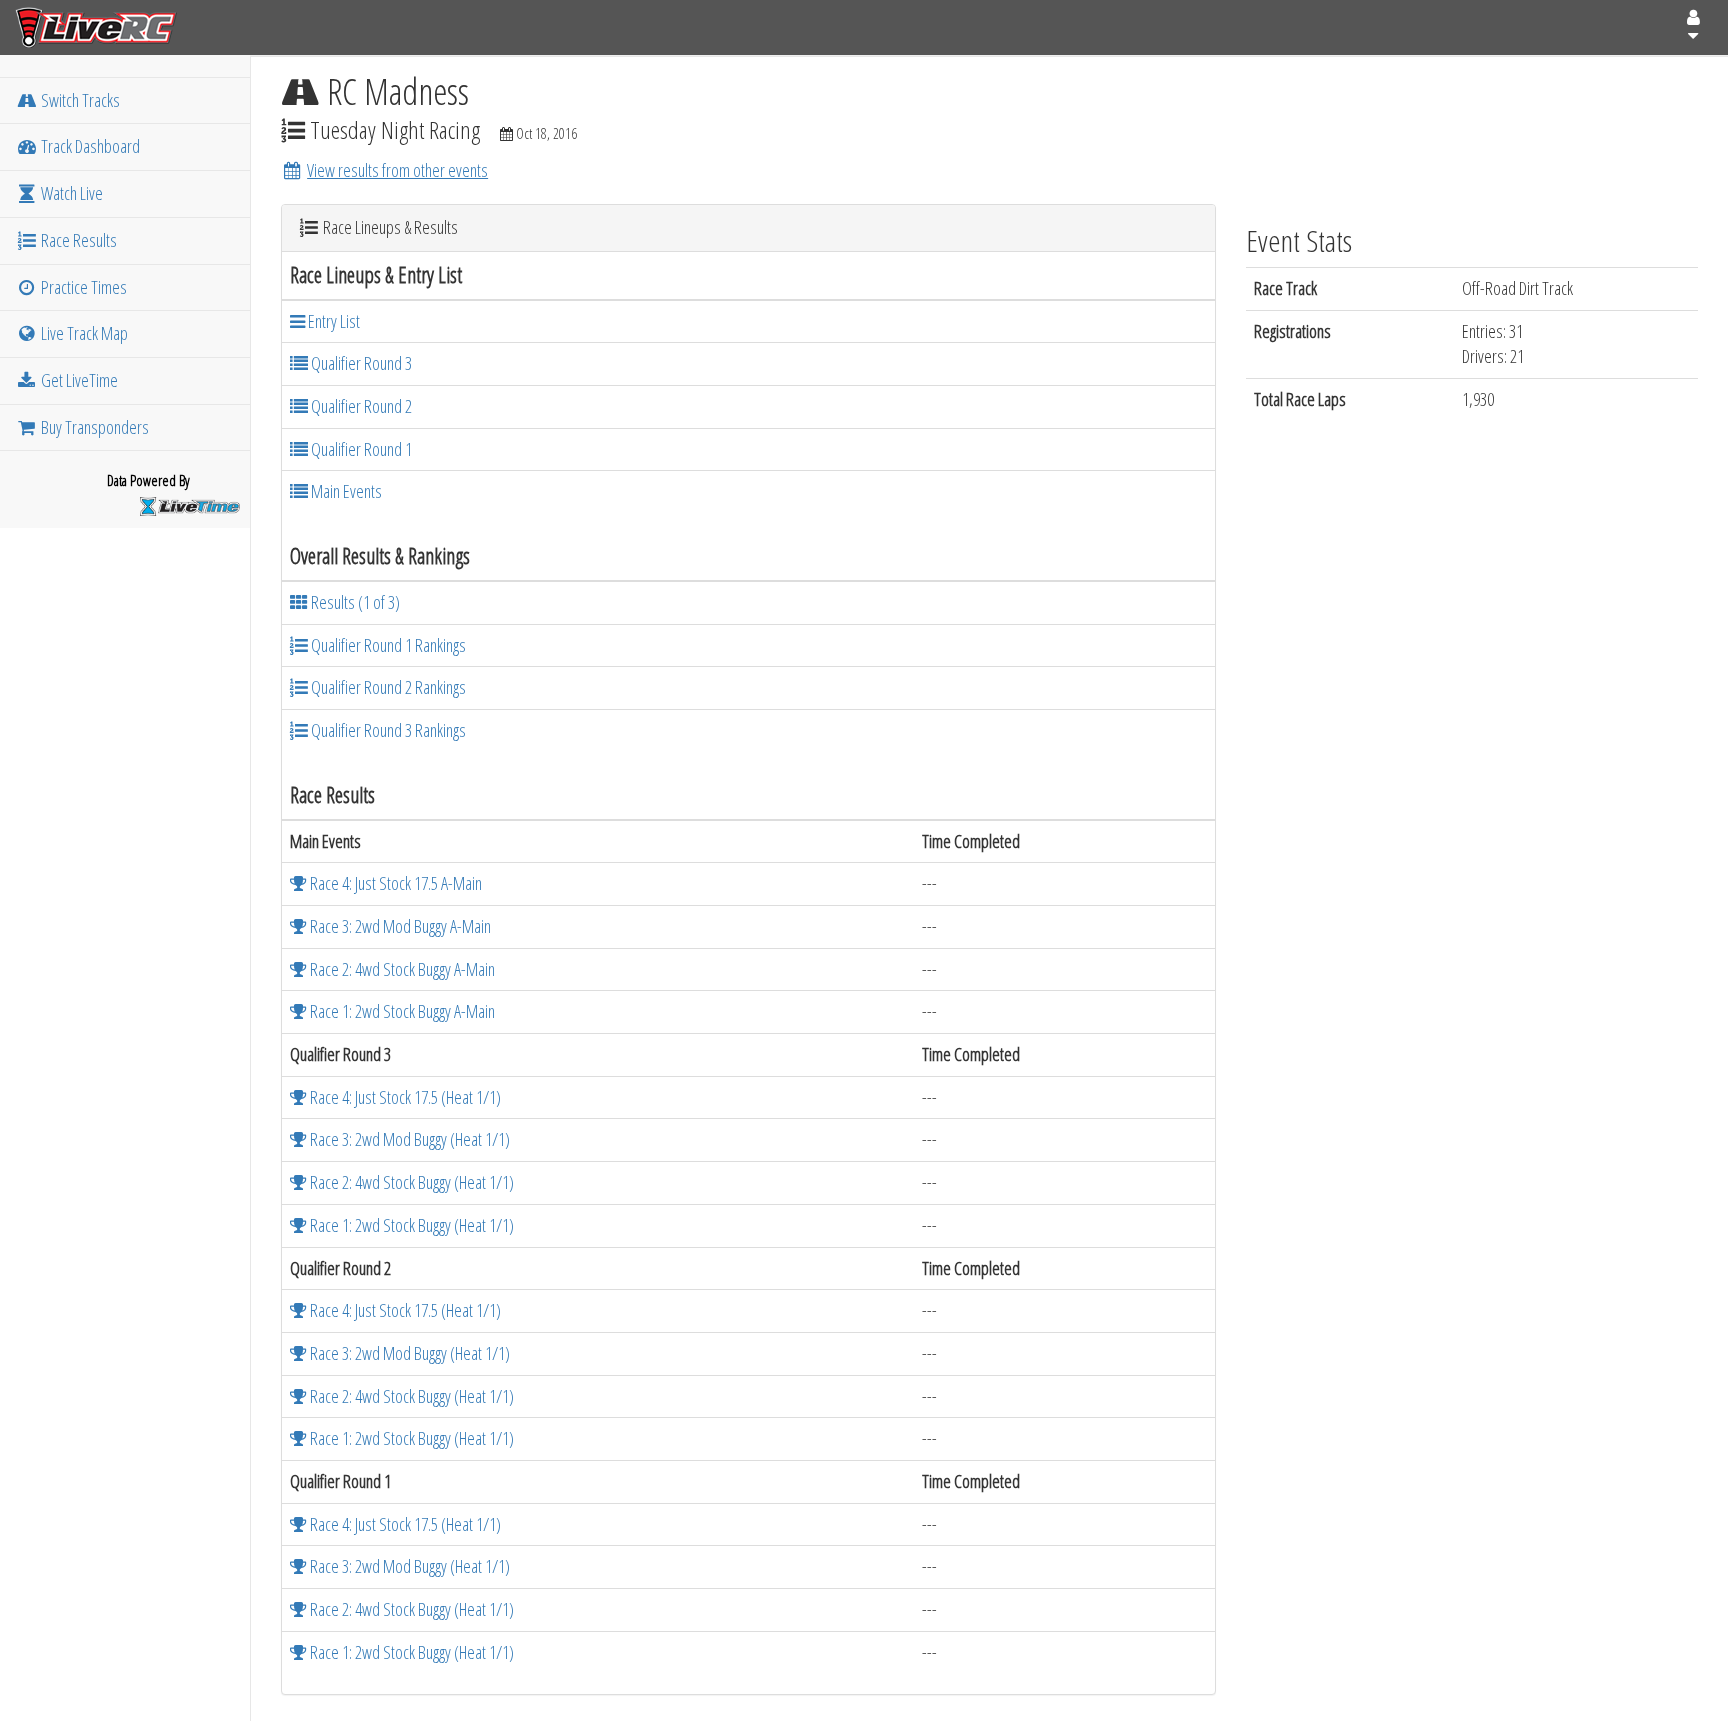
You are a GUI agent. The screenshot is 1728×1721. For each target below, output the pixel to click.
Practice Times (82, 287)
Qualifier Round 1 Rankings (387, 645)
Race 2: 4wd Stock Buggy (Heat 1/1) (410, 1182)
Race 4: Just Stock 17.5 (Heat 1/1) (404, 1097)
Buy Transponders (93, 427)
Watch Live (70, 193)
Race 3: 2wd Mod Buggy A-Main (399, 926)
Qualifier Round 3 (360, 363)
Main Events (345, 491)
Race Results (77, 240)
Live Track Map (83, 333)
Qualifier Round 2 (360, 406)
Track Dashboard (89, 146)
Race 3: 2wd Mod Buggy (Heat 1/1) (408, 1139)
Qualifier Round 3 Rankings (387, 730)
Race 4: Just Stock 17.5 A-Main (394, 883)
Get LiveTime (78, 380)
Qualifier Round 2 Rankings (387, 687)
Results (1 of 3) (354, 602)
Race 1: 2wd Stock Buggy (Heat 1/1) (410, 1225)
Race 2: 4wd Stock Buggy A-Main (401, 969)
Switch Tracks (79, 100)
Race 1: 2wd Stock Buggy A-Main (401, 1011)
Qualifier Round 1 (360, 449)
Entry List (332, 321)
